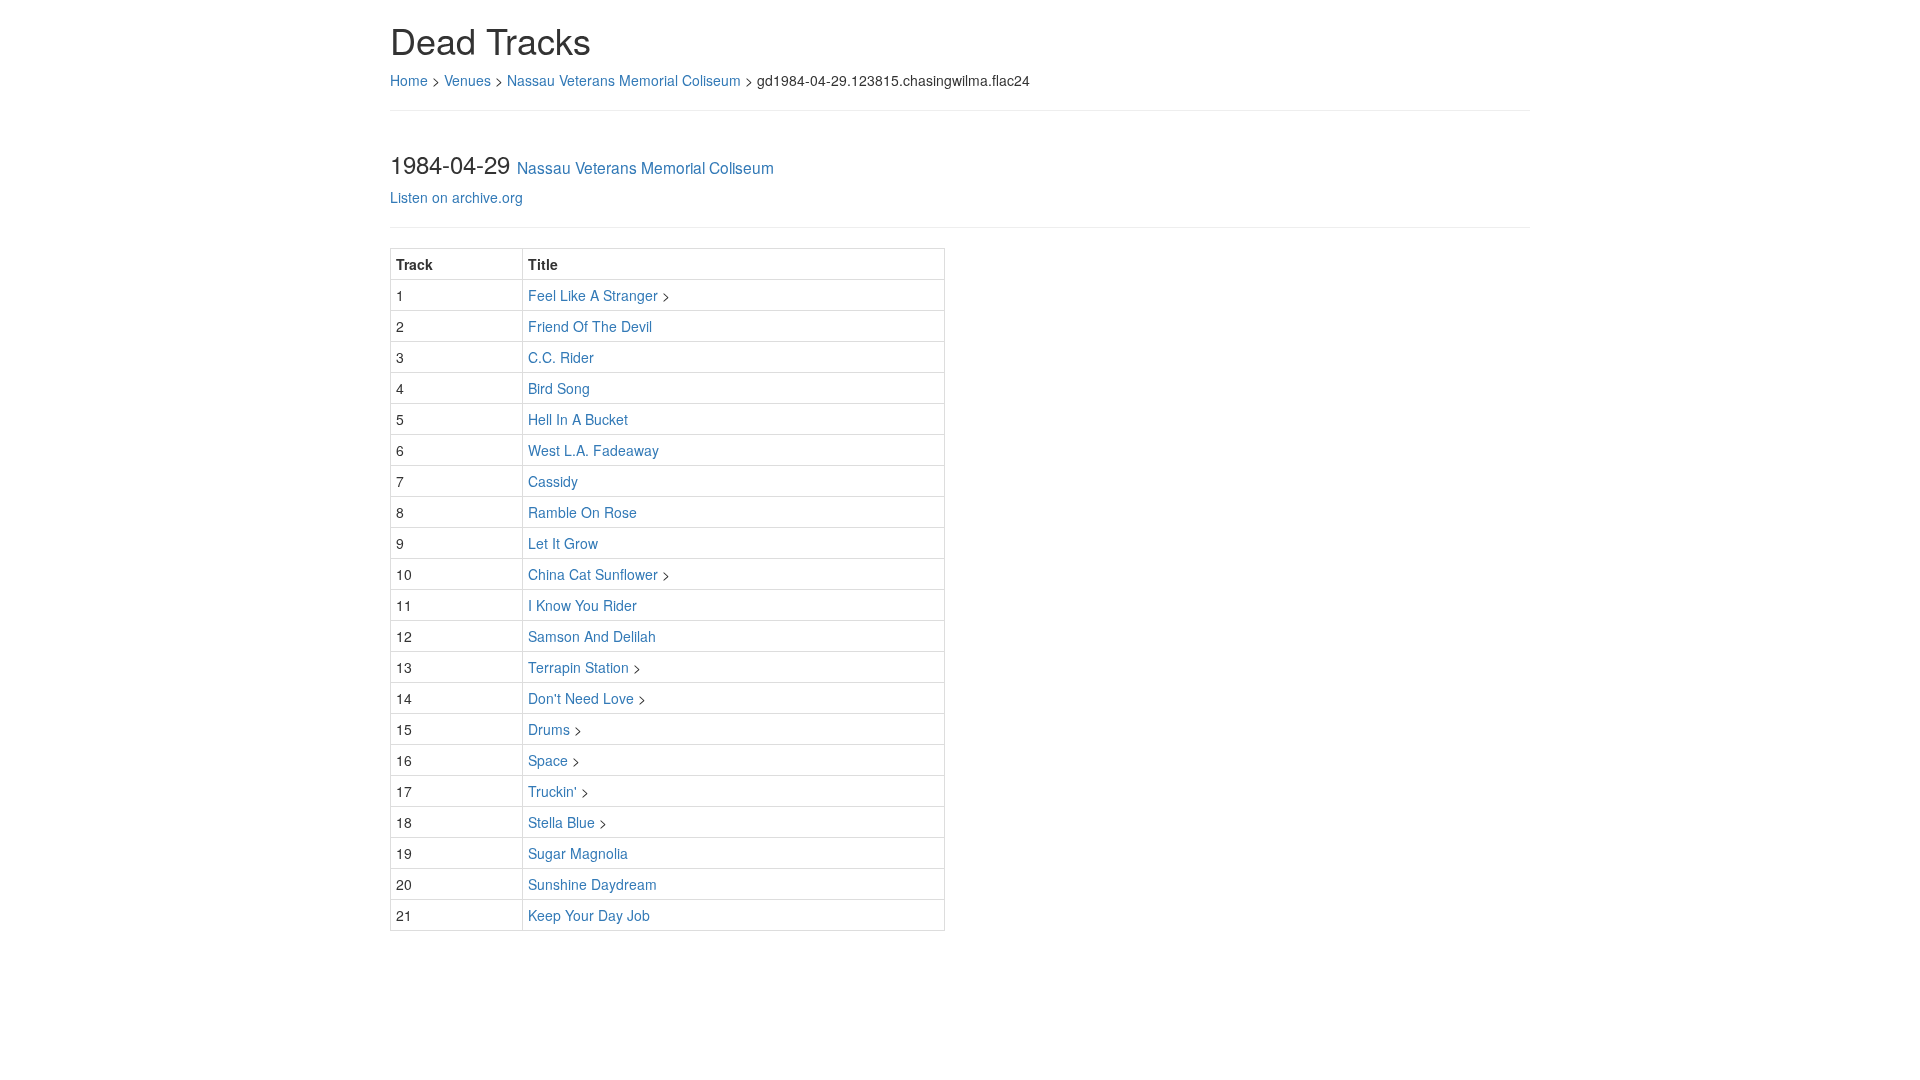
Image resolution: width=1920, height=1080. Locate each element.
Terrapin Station (578, 667)
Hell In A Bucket (578, 419)
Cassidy (553, 481)
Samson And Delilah (592, 636)
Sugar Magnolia (578, 853)
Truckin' (552, 791)
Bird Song (559, 388)
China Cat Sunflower (593, 574)
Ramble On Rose (582, 512)
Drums (549, 729)
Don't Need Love (581, 698)
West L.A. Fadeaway (593, 450)
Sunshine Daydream (592, 884)
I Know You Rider (582, 605)
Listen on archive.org (456, 197)
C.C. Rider (561, 357)
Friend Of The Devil (590, 326)
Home (409, 80)
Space (548, 760)
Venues (467, 80)
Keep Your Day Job (589, 915)
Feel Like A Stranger (593, 295)
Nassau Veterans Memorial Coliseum (624, 80)
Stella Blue (561, 822)
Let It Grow (563, 543)
